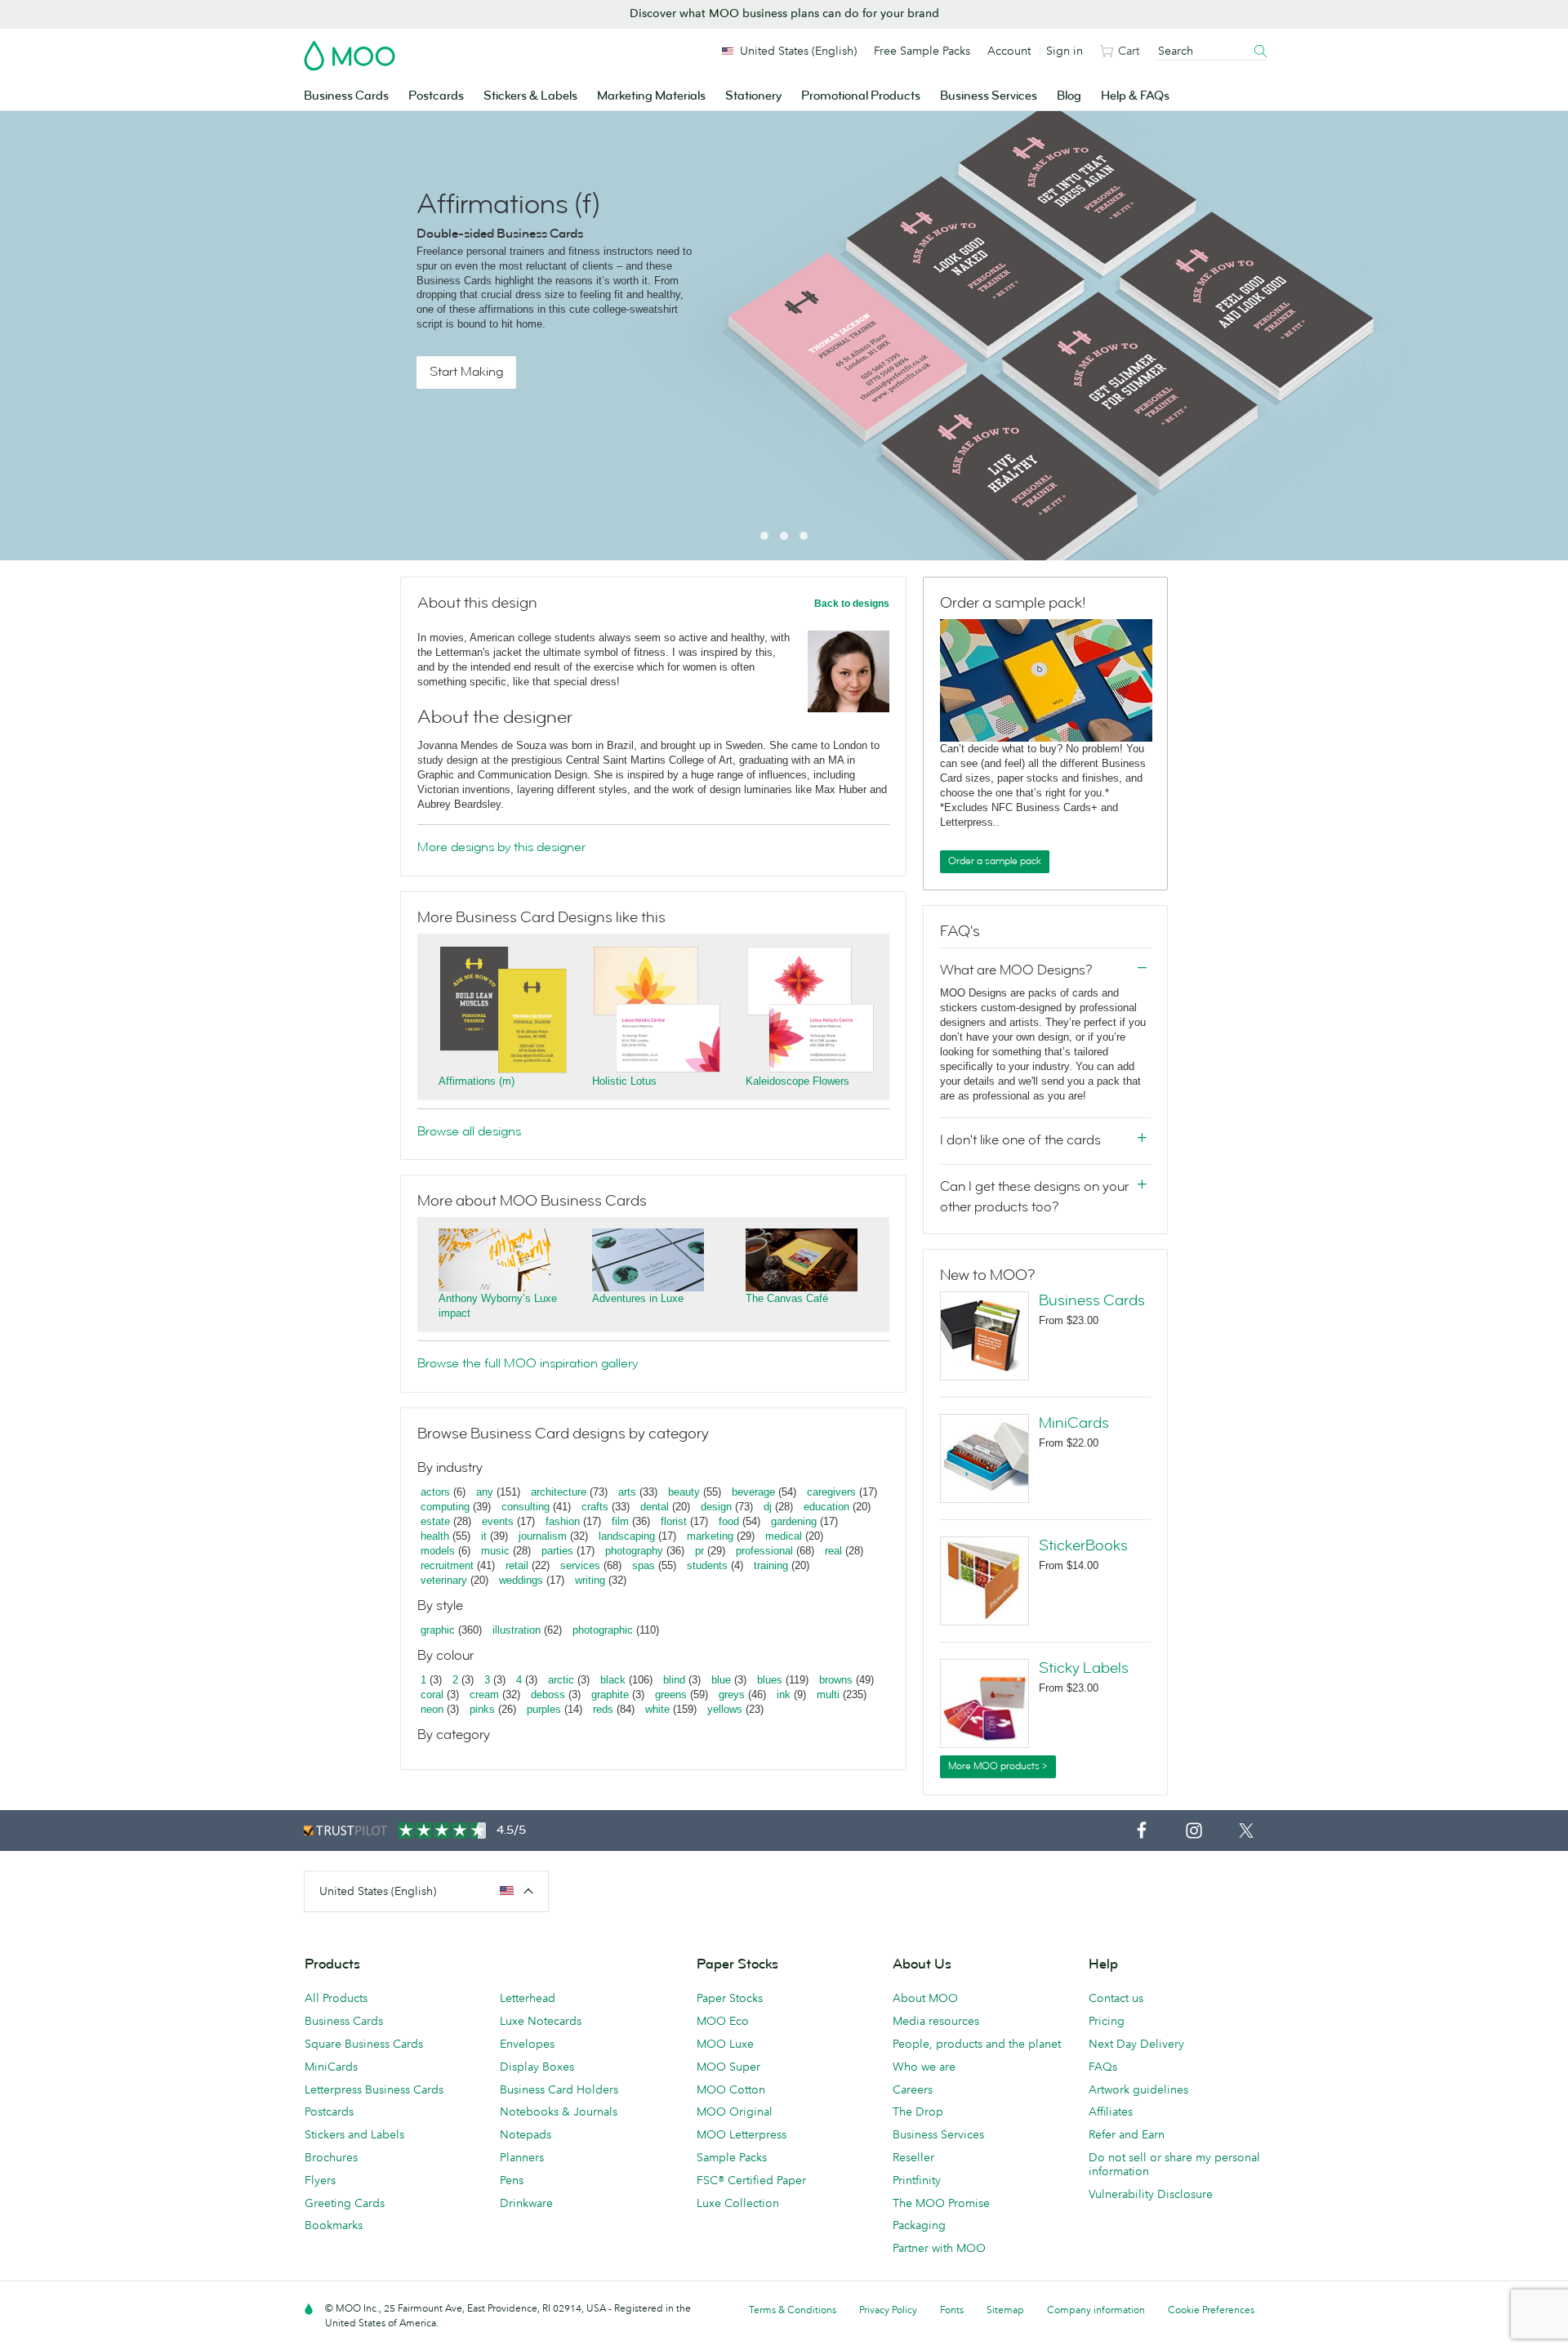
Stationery (753, 96)
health (435, 1536)
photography (634, 1551)
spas (644, 1565)
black (613, 1680)
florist (674, 1521)
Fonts (952, 2310)
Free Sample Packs (922, 51)
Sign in (1065, 51)
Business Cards (346, 96)
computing (445, 1507)
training (771, 1565)
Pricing (1107, 2021)
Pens (512, 2180)
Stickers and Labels (354, 2134)
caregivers (831, 1492)
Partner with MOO (939, 2248)
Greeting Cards (345, 2203)
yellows (725, 1709)
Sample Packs (732, 2157)
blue (721, 1680)
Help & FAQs (1135, 96)
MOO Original (735, 2111)
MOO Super (728, 2067)
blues (770, 1680)
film (620, 1521)
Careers (913, 2089)
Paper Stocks (730, 1998)
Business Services (989, 96)
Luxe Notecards (541, 2021)
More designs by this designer (501, 847)
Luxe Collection (738, 2203)
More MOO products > (998, 1766)
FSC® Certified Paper (751, 2180)
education (826, 1507)
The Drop (918, 2111)
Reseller (913, 2157)
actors (435, 1492)
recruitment (447, 1565)
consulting (526, 1507)
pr (699, 1551)
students (707, 1565)
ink (784, 1694)
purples (544, 1709)
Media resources (936, 2021)
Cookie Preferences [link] (1211, 2310)
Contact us (1116, 1998)
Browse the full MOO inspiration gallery (528, 1363)
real (833, 1551)
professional (764, 1551)
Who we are (924, 2067)
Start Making (466, 372)
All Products (336, 1998)
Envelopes (527, 2044)
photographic (603, 1630)
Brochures (331, 2157)
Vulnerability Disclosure (1151, 2194)
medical (784, 1536)
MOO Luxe (725, 2044)
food (729, 1521)
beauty (684, 1492)
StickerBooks (1083, 1545)
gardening (794, 1521)
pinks (482, 1709)
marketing (710, 1536)
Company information (1096, 2310)
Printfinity (917, 2180)
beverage (753, 1492)
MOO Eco (723, 2021)
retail (517, 1565)
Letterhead (528, 1998)
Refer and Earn (1127, 2134)
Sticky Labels (1084, 1668)
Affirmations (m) (477, 1081)
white (657, 1709)
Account (1009, 51)
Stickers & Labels (530, 96)
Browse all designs (469, 1131)
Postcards (436, 96)
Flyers (320, 2180)
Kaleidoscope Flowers (797, 1081)
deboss (548, 1694)
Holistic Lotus (624, 1081)
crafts (595, 1507)
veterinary (444, 1580)
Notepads (526, 2134)
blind (674, 1680)
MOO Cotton (731, 2089)
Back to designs (852, 604)
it (484, 1536)
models (438, 1551)
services (580, 1565)
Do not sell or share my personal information (1174, 2164)
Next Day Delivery (1136, 2044)
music (495, 1551)
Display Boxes (537, 2067)
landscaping (627, 1536)
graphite (610, 1694)
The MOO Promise (941, 2203)
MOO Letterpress (742, 2134)
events (498, 1521)
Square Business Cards (364, 2044)
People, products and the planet (977, 2044)
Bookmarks (334, 2225)
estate (435, 1521)
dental (655, 1507)
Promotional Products (861, 96)
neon (432, 1709)
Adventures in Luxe (638, 1298)
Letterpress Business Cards (374, 2089)
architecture (559, 1492)
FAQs (1103, 2067)
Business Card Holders (559, 2089)
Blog (1069, 96)
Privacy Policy (888, 2310)
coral (432, 1694)
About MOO (925, 1998)
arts (627, 1492)
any (485, 1492)
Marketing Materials (651, 96)
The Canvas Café (787, 1298)
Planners (522, 2157)
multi (828, 1694)
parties (557, 1551)
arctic (561, 1680)
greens (671, 1694)
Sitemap (1005, 2310)
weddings (521, 1580)
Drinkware (526, 2203)
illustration (517, 1630)
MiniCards (1074, 1423)
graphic (438, 1630)
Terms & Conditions (793, 2310)
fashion (563, 1521)
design (716, 1507)
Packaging (919, 2225)
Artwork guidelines (1138, 2089)
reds (603, 1709)
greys (732, 1694)
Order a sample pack (995, 861)
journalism (543, 1536)
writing (590, 1580)
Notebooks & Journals (559, 2111)
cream (484, 1694)
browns (836, 1680)
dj (768, 1507)
